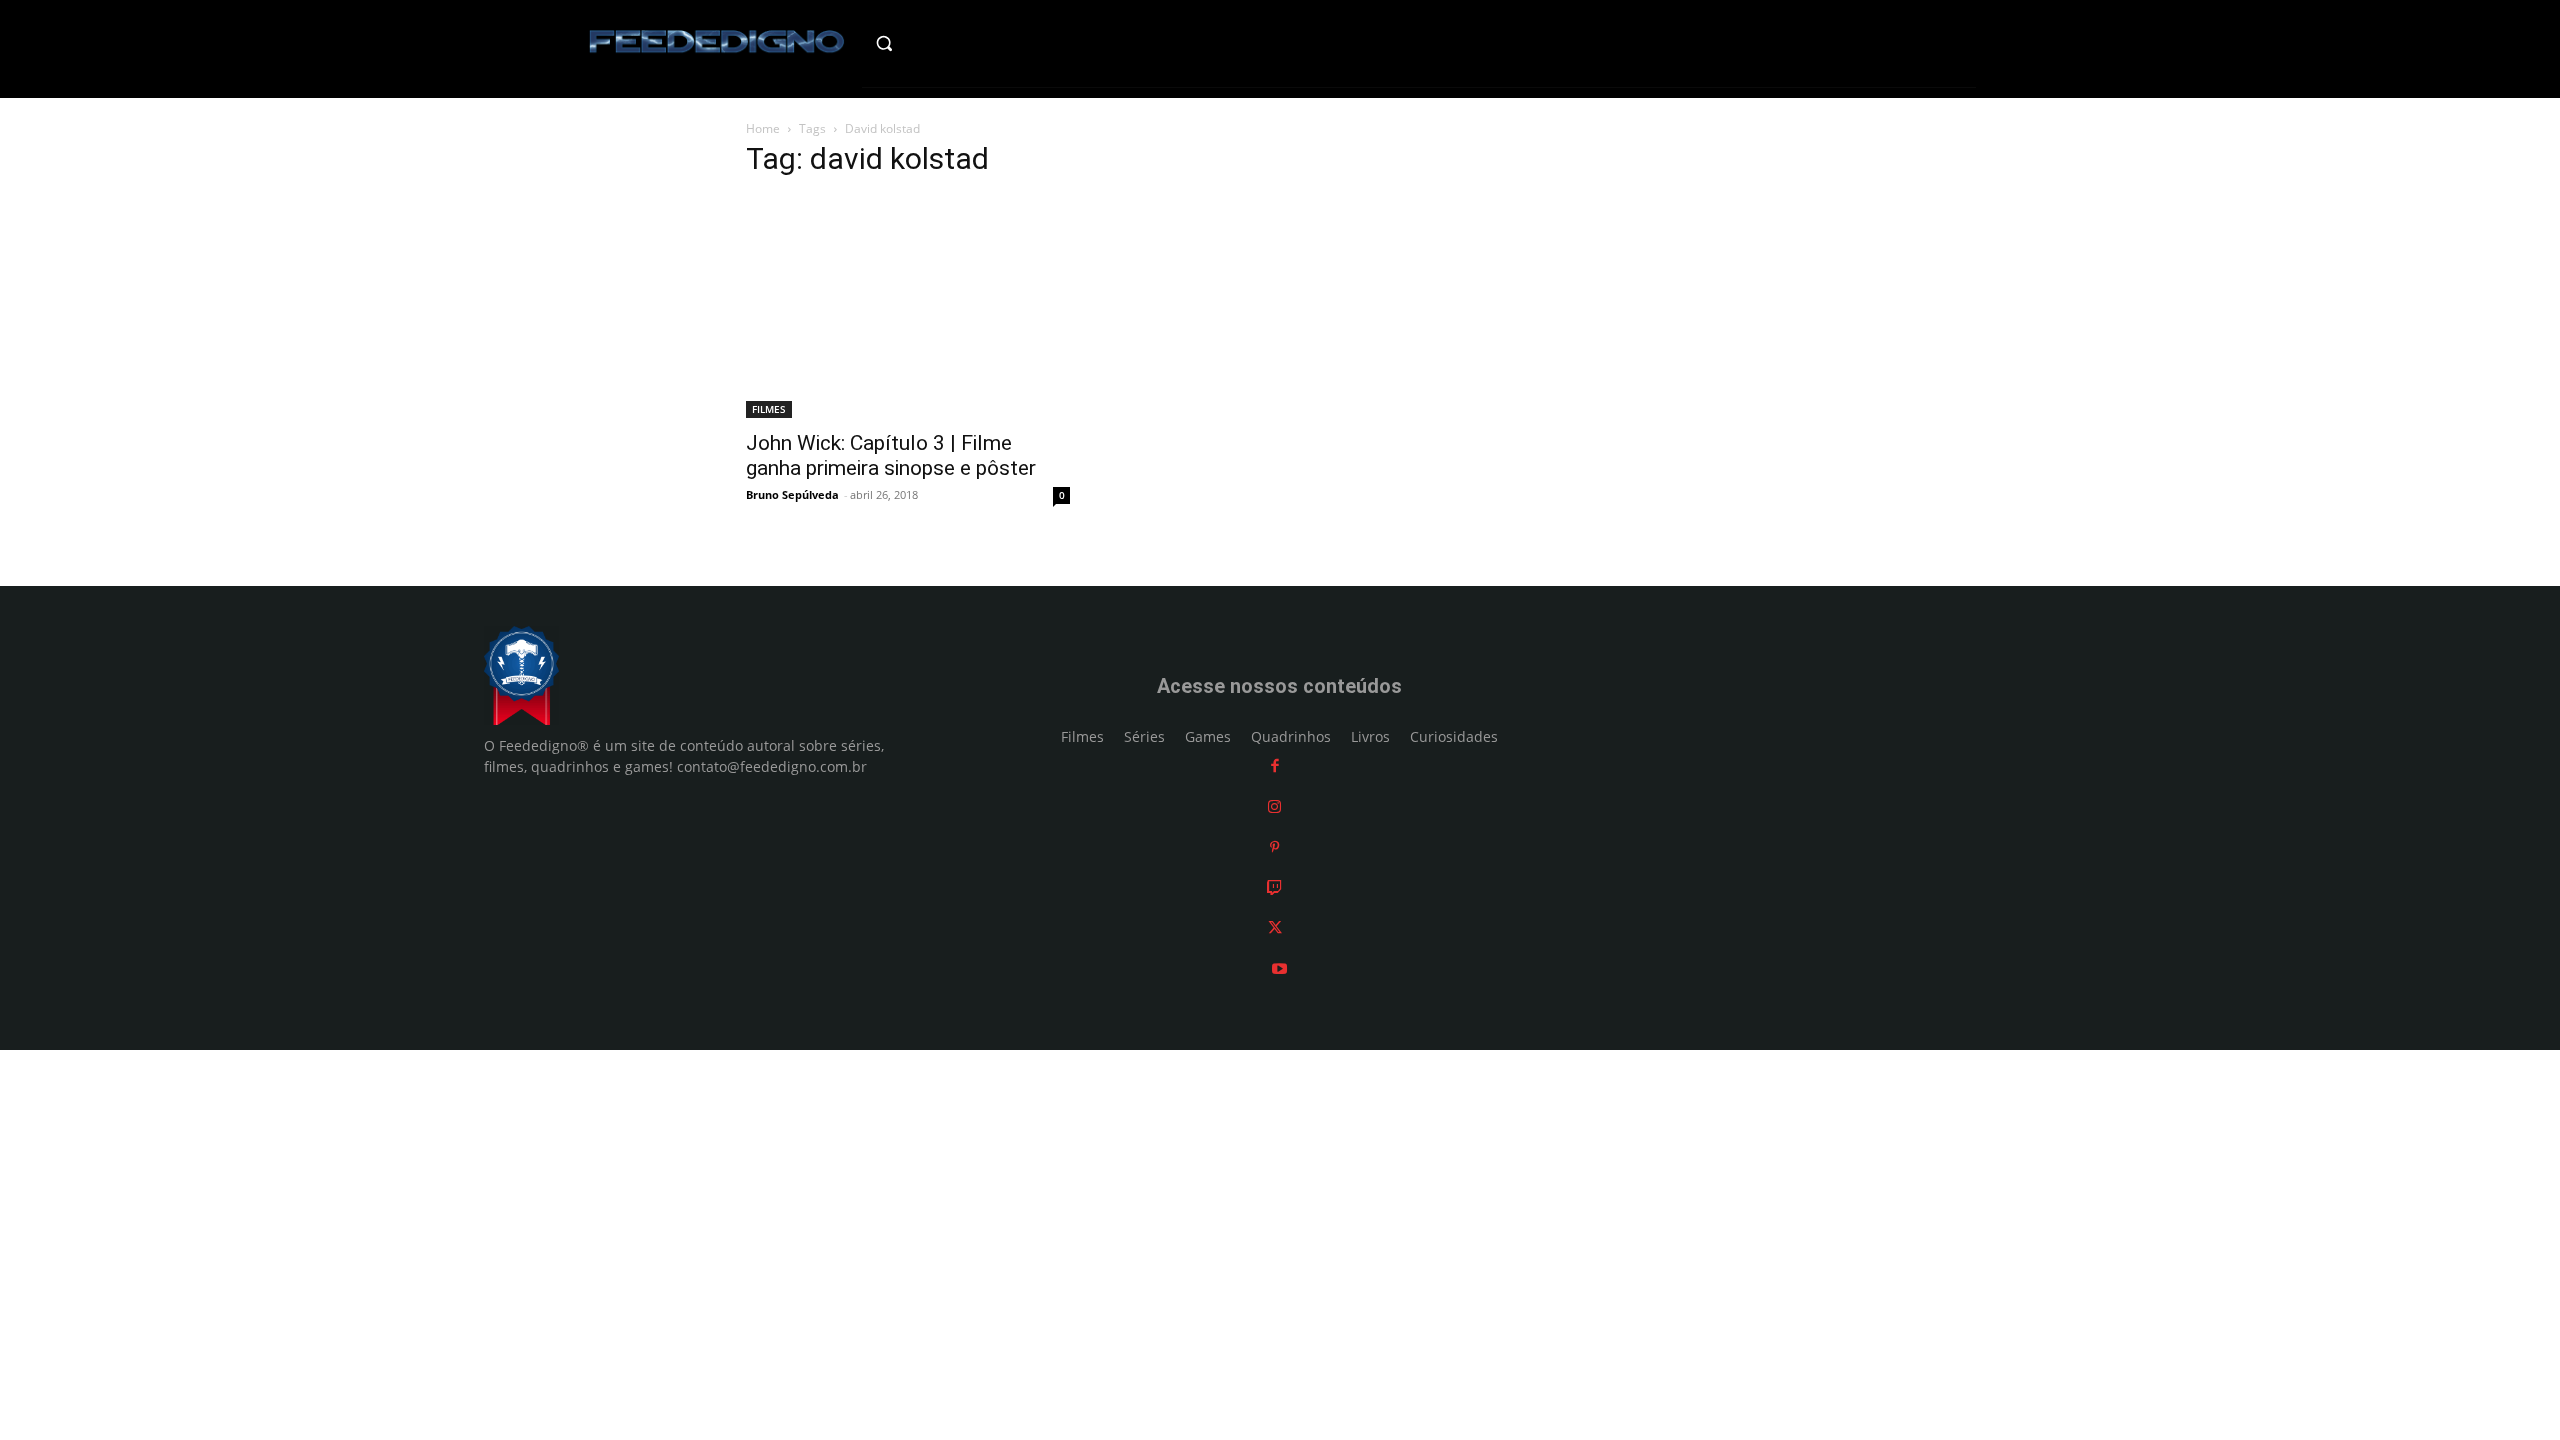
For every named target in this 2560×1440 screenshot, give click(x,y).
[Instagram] (1274, 806)
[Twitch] (1274, 887)
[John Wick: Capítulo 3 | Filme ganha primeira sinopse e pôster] (908, 308)
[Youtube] (1279, 968)
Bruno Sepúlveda (792, 494)
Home (763, 128)
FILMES (769, 409)
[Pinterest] (1274, 847)
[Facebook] (1275, 766)
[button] (926, 43)
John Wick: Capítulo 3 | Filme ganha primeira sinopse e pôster (891, 455)
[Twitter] (1275, 928)
